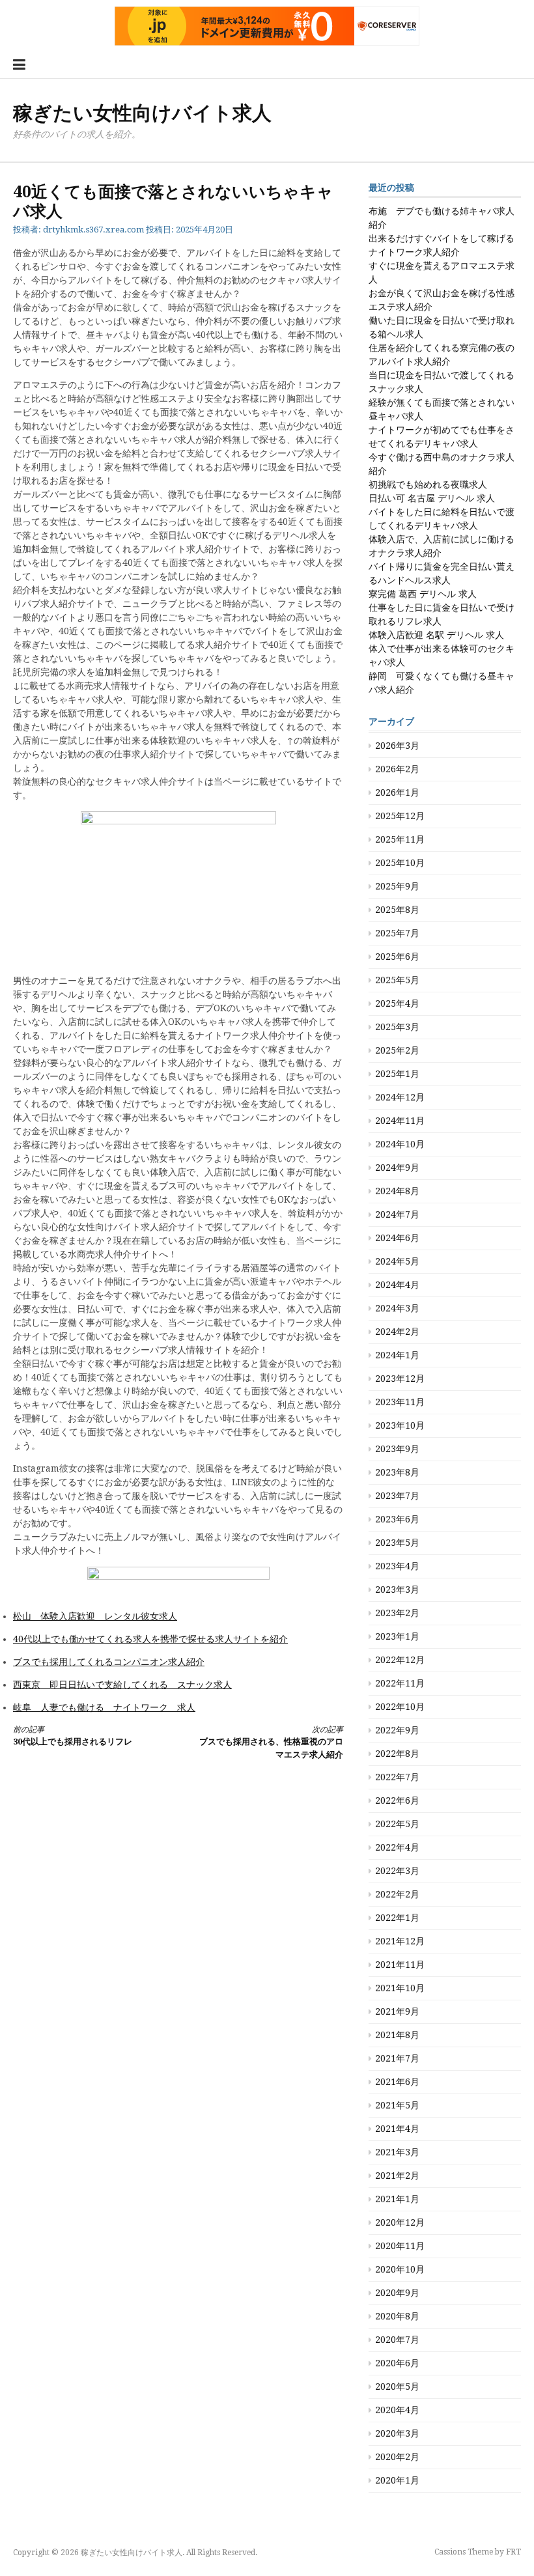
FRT (513, 2552)
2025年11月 (400, 839)
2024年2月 (397, 1332)
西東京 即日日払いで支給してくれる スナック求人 (122, 1685)
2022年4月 (397, 1847)
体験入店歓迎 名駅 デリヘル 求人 (436, 635)
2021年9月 (397, 2011)
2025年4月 (397, 1003)
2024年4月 (397, 1285)
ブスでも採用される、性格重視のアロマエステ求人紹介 (271, 1742)
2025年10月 (400, 863)
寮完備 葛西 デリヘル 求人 (423, 594)
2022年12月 (400, 1660)
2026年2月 (397, 769)
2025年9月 (397, 886)
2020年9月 (397, 2293)
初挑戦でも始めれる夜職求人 (428, 484)
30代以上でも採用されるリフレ (73, 1736)
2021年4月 (397, 2129)
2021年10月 (400, 1988)
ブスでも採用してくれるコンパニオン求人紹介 (109, 1662)
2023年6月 (397, 1519)
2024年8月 (397, 1191)
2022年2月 (397, 1894)
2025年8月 (397, 910)
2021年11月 (400, 1965)
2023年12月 (400, 1379)
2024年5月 (397, 1261)
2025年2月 (397, 1050)
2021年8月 (397, 2035)
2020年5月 (397, 2387)
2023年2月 (397, 1613)
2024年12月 (400, 1097)
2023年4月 (397, 1566)
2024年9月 (397, 1168)
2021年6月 (397, 2082)
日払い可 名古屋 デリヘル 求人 (432, 498)
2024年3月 (397, 1308)
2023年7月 (397, 1496)
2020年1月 (397, 2480)
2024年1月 (397, 1355)
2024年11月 (400, 1121)
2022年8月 (397, 1754)
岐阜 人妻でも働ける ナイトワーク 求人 (104, 1707)
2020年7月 (397, 2340)
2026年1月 (397, 792)
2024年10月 (400, 1144)
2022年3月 (397, 1871)
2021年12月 (400, 1941)
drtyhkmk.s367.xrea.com (93, 230)
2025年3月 (397, 1027)
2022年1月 (397, 1918)
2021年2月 (397, 2176)
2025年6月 (397, 957)
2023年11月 (400, 1402)
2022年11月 (400, 1683)
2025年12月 (400, 816)
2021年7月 (397, 2058)
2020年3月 (397, 2433)
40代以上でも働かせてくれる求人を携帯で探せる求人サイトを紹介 (150, 1639)
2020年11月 (400, 2246)
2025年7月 (397, 933)
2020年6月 (397, 2363)
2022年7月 (397, 1777)
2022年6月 (397, 1800)
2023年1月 (397, 1636)
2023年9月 (397, 1449)
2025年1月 (397, 1074)
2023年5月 (397, 1543)
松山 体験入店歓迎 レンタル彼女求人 (95, 1616)
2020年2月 (397, 2457)
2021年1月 (397, 2199)
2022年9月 (397, 1730)
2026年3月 (397, 746)
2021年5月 (397, 2105)
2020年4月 (397, 2410)
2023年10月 (400, 1425)
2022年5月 (397, 1824)
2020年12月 (400, 2222)
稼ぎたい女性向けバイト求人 (142, 113)
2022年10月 (400, 1707)
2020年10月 (400, 2269)
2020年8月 (397, 2316)
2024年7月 (397, 1214)
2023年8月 (397, 1472)
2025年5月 (397, 980)
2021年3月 (397, 2152)
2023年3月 (397, 1589)
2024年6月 (397, 1238)
